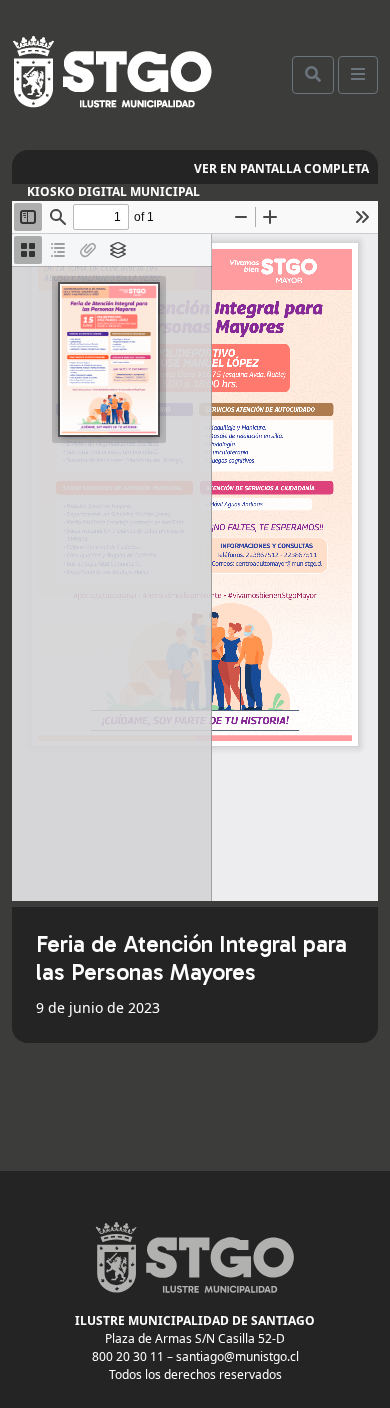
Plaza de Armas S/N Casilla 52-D (195, 1338)
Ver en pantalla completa (281, 168)
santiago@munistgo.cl (237, 1356)
